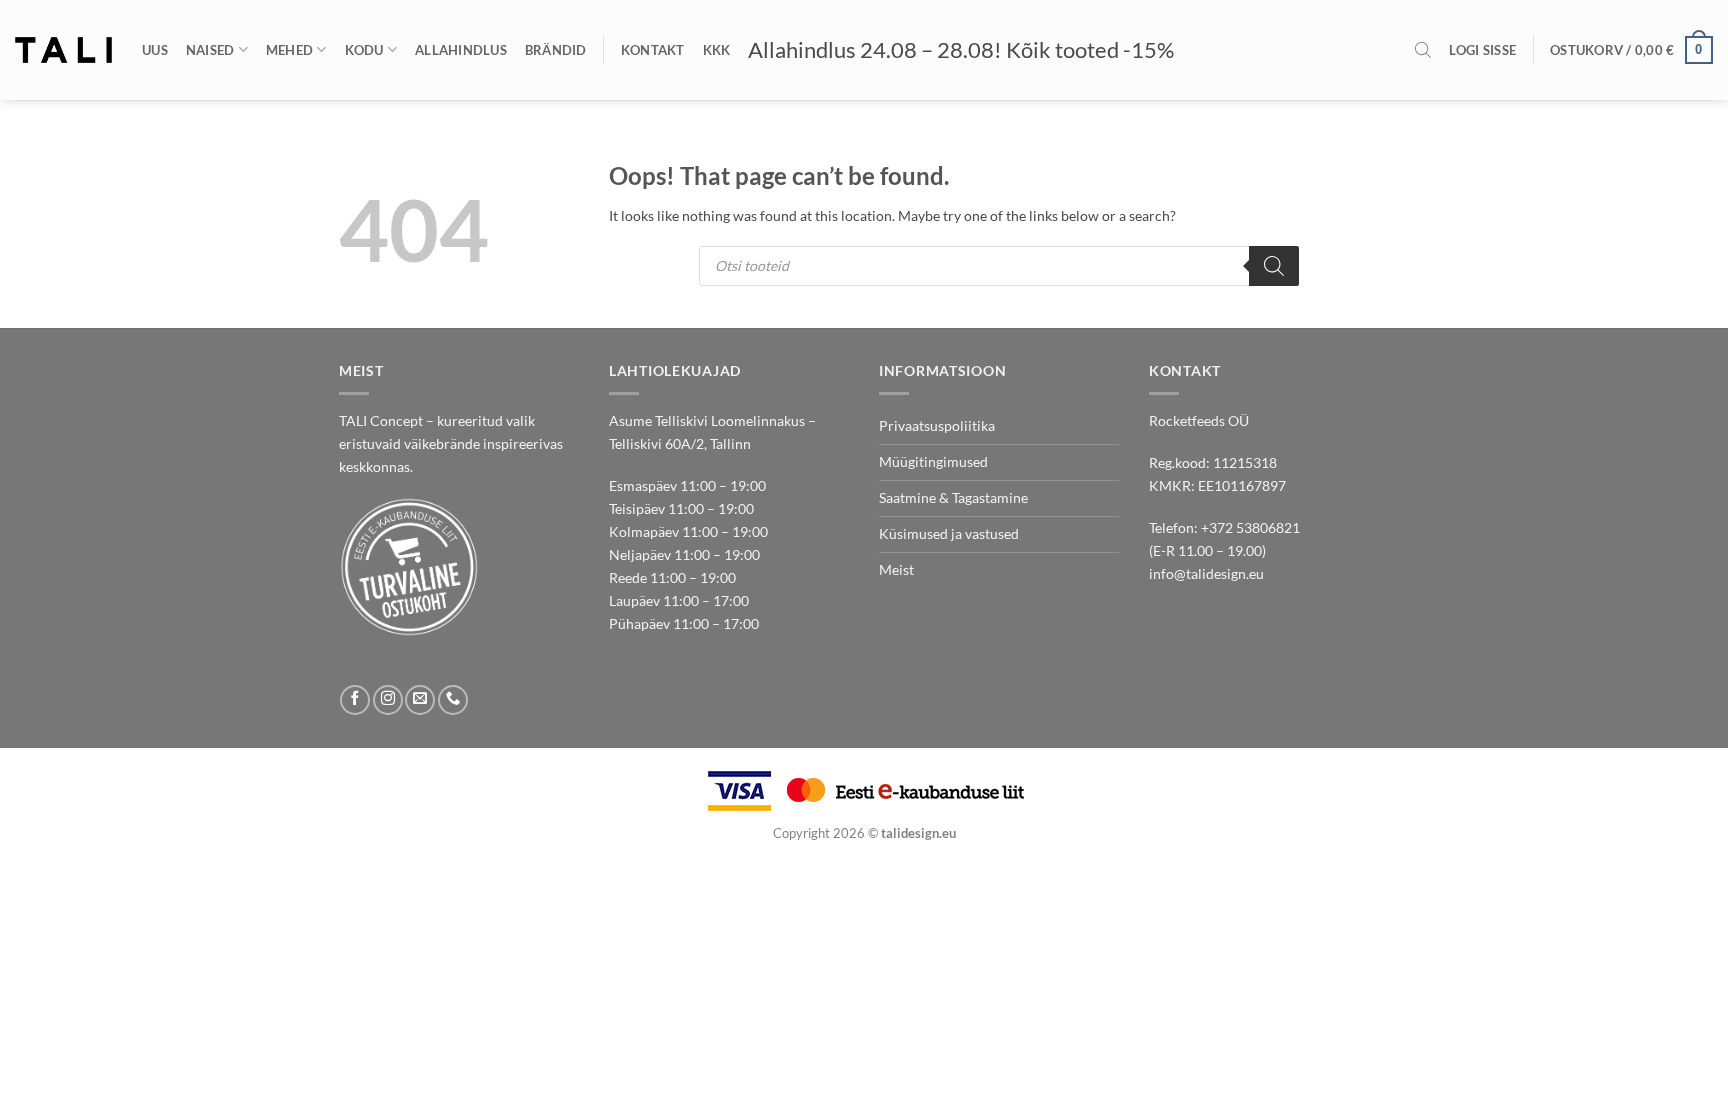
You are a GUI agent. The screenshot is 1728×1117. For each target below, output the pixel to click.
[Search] (1274, 266)
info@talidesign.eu (1206, 573)
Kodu (364, 50)
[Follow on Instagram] (388, 700)
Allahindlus (461, 50)
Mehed (289, 50)
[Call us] (453, 700)
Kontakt (653, 50)
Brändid (556, 50)
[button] (1482, 50)
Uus (155, 50)
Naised (210, 50)
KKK (717, 50)
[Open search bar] (1423, 49)
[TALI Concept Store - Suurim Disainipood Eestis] (63, 49)
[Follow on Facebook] (355, 700)
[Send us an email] (420, 700)
